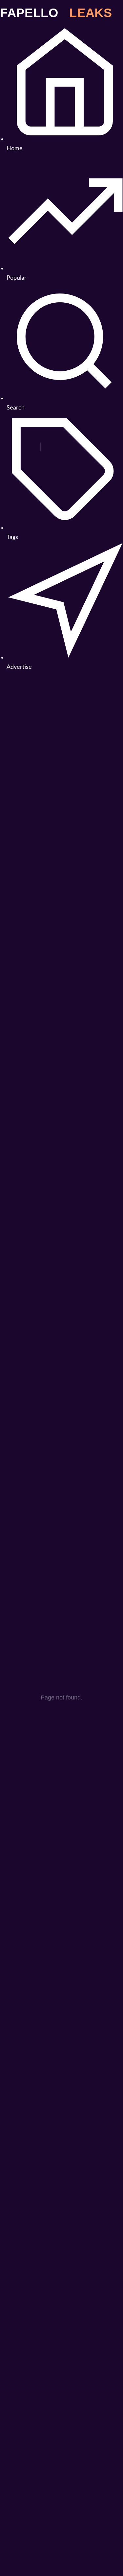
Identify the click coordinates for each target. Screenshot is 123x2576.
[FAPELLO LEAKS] (61, 12)
